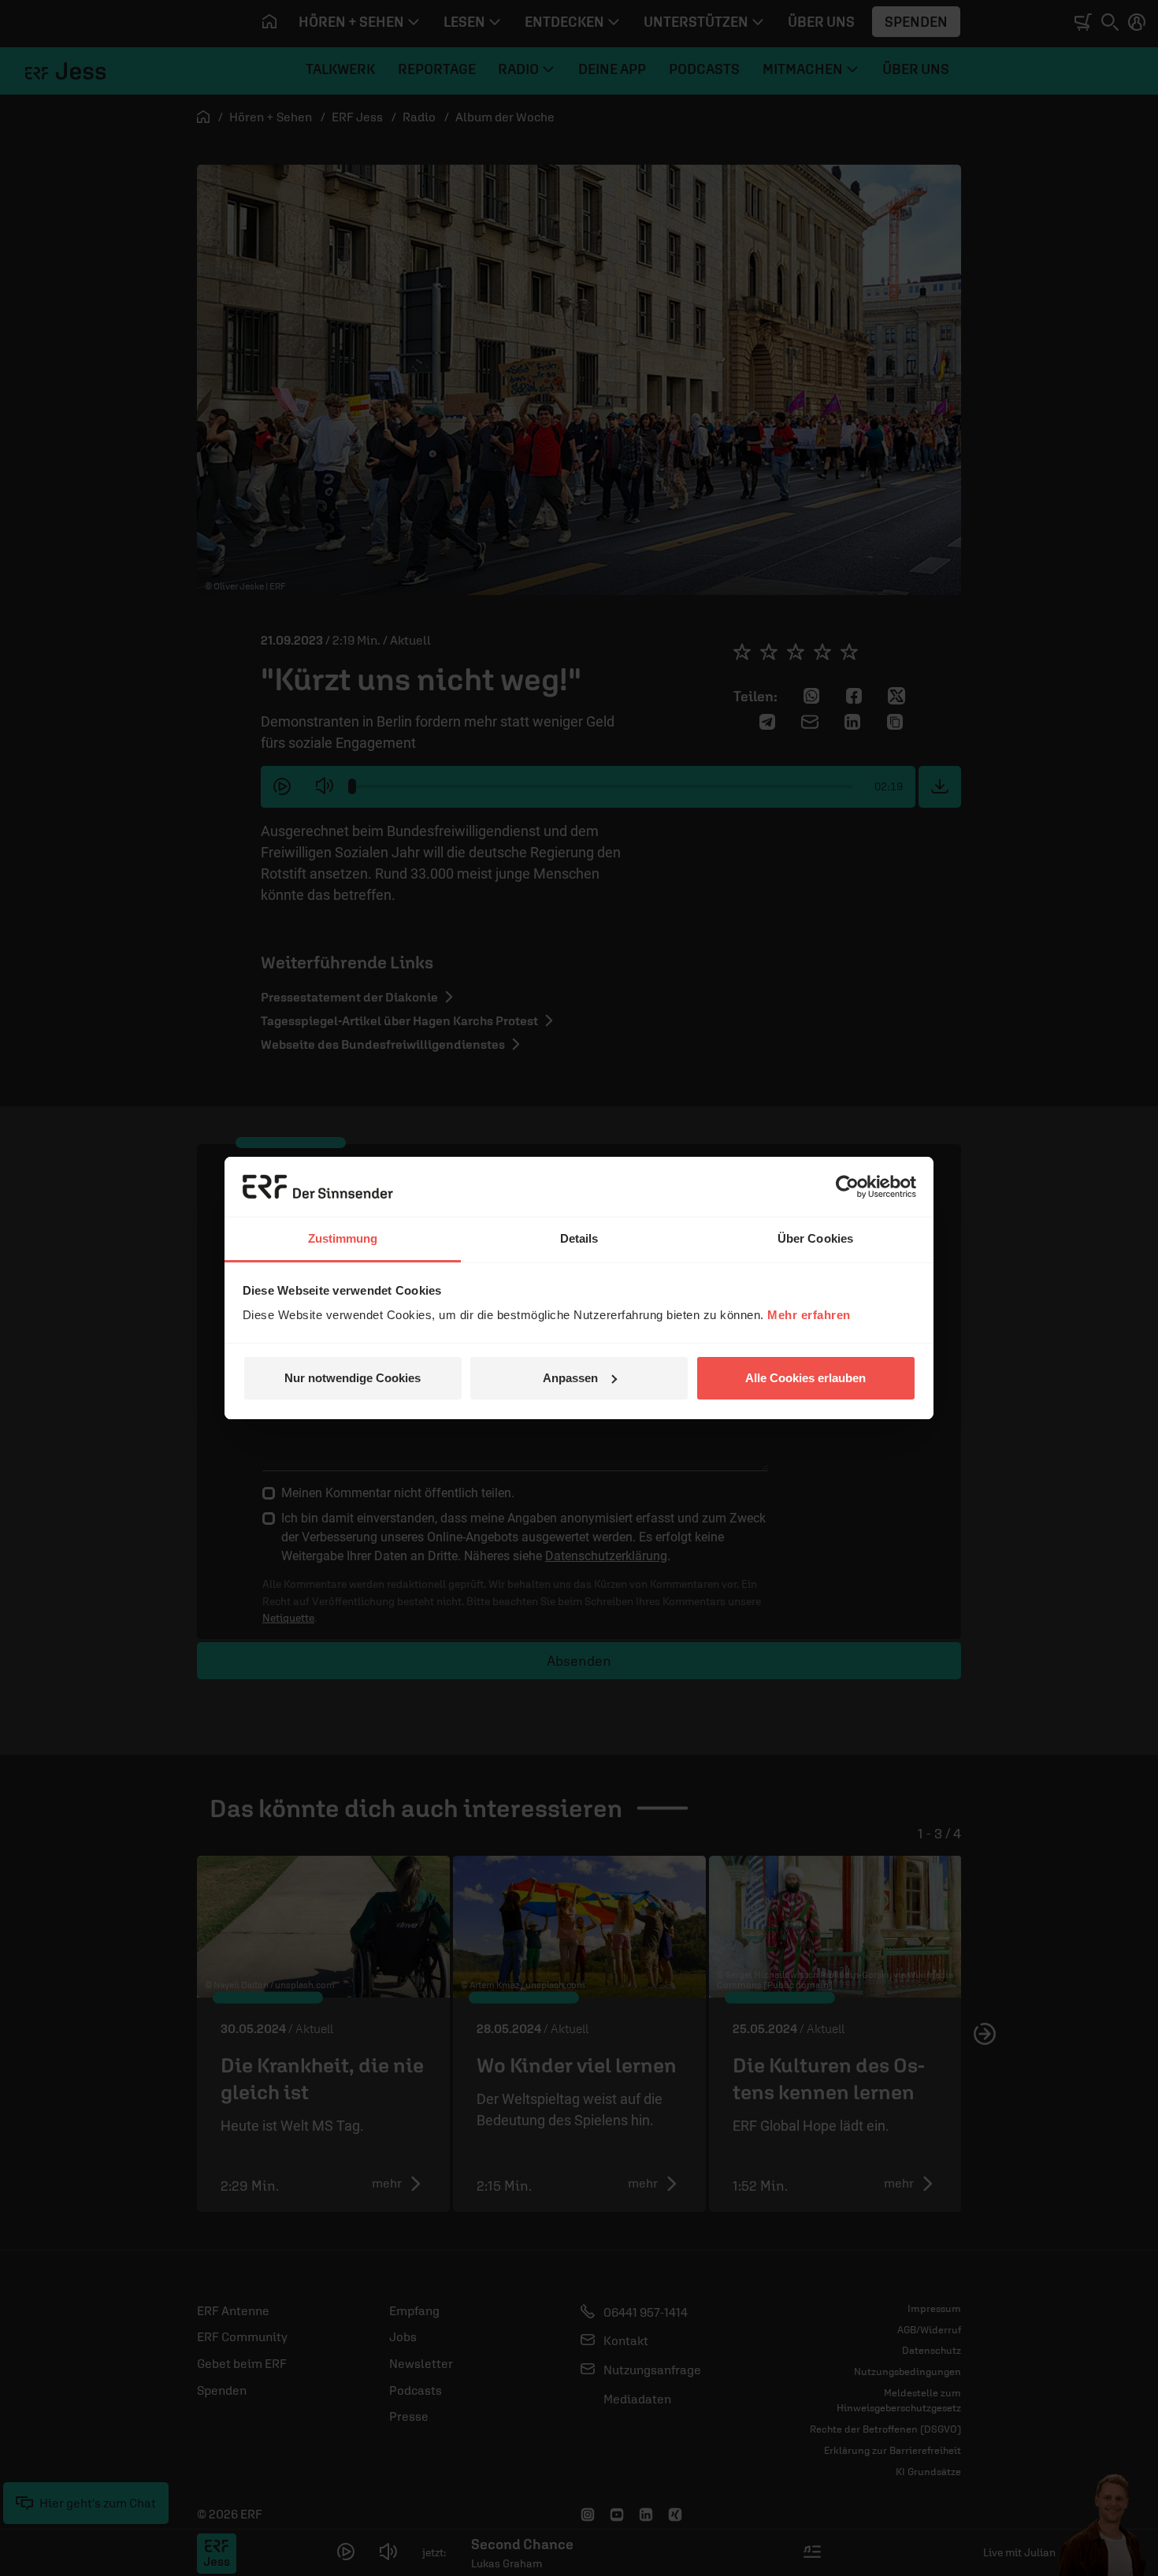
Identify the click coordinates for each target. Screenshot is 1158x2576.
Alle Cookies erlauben (805, 1378)
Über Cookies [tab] (815, 1238)
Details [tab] (579, 1238)
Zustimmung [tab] (343, 1238)
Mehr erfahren (809, 1315)
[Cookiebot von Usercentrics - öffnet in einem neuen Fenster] (847, 1187)
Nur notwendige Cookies (353, 1378)
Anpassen (570, 1378)
